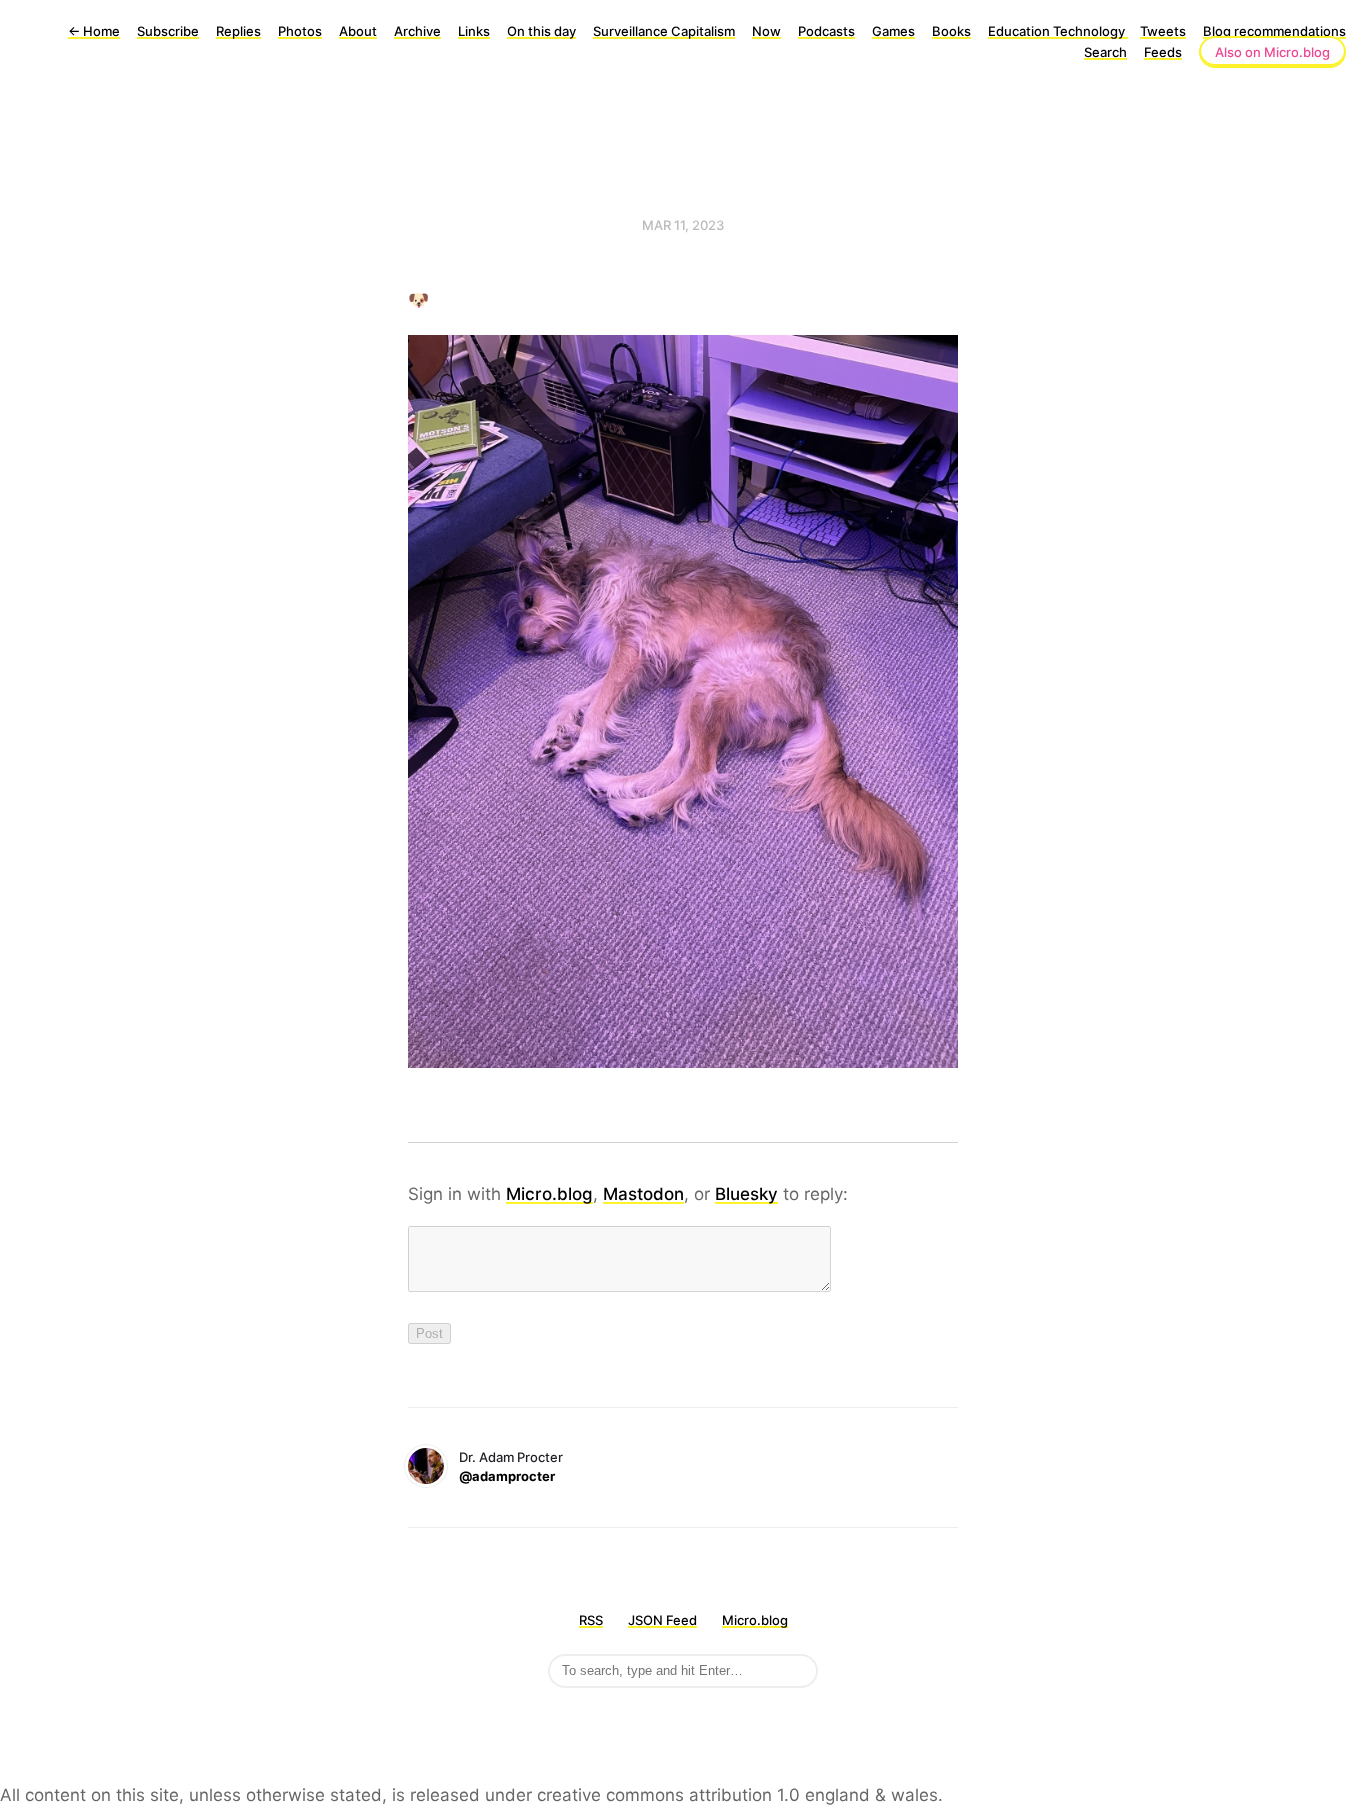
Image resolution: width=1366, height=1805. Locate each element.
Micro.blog (549, 1194)
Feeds (1163, 52)
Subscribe (168, 31)
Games (893, 31)
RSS (591, 1620)
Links (474, 31)
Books (951, 31)
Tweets (1163, 31)
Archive (417, 31)
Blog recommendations (1274, 31)
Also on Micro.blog (1272, 52)
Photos (300, 31)
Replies (238, 31)
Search (1105, 52)
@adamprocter (507, 1476)
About (358, 31)
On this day (541, 31)
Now (766, 31)
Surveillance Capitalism (664, 31)
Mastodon (643, 1194)
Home (94, 31)
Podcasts (826, 31)
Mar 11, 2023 (683, 225)
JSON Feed (662, 1620)
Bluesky (746, 1194)
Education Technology (1058, 31)
